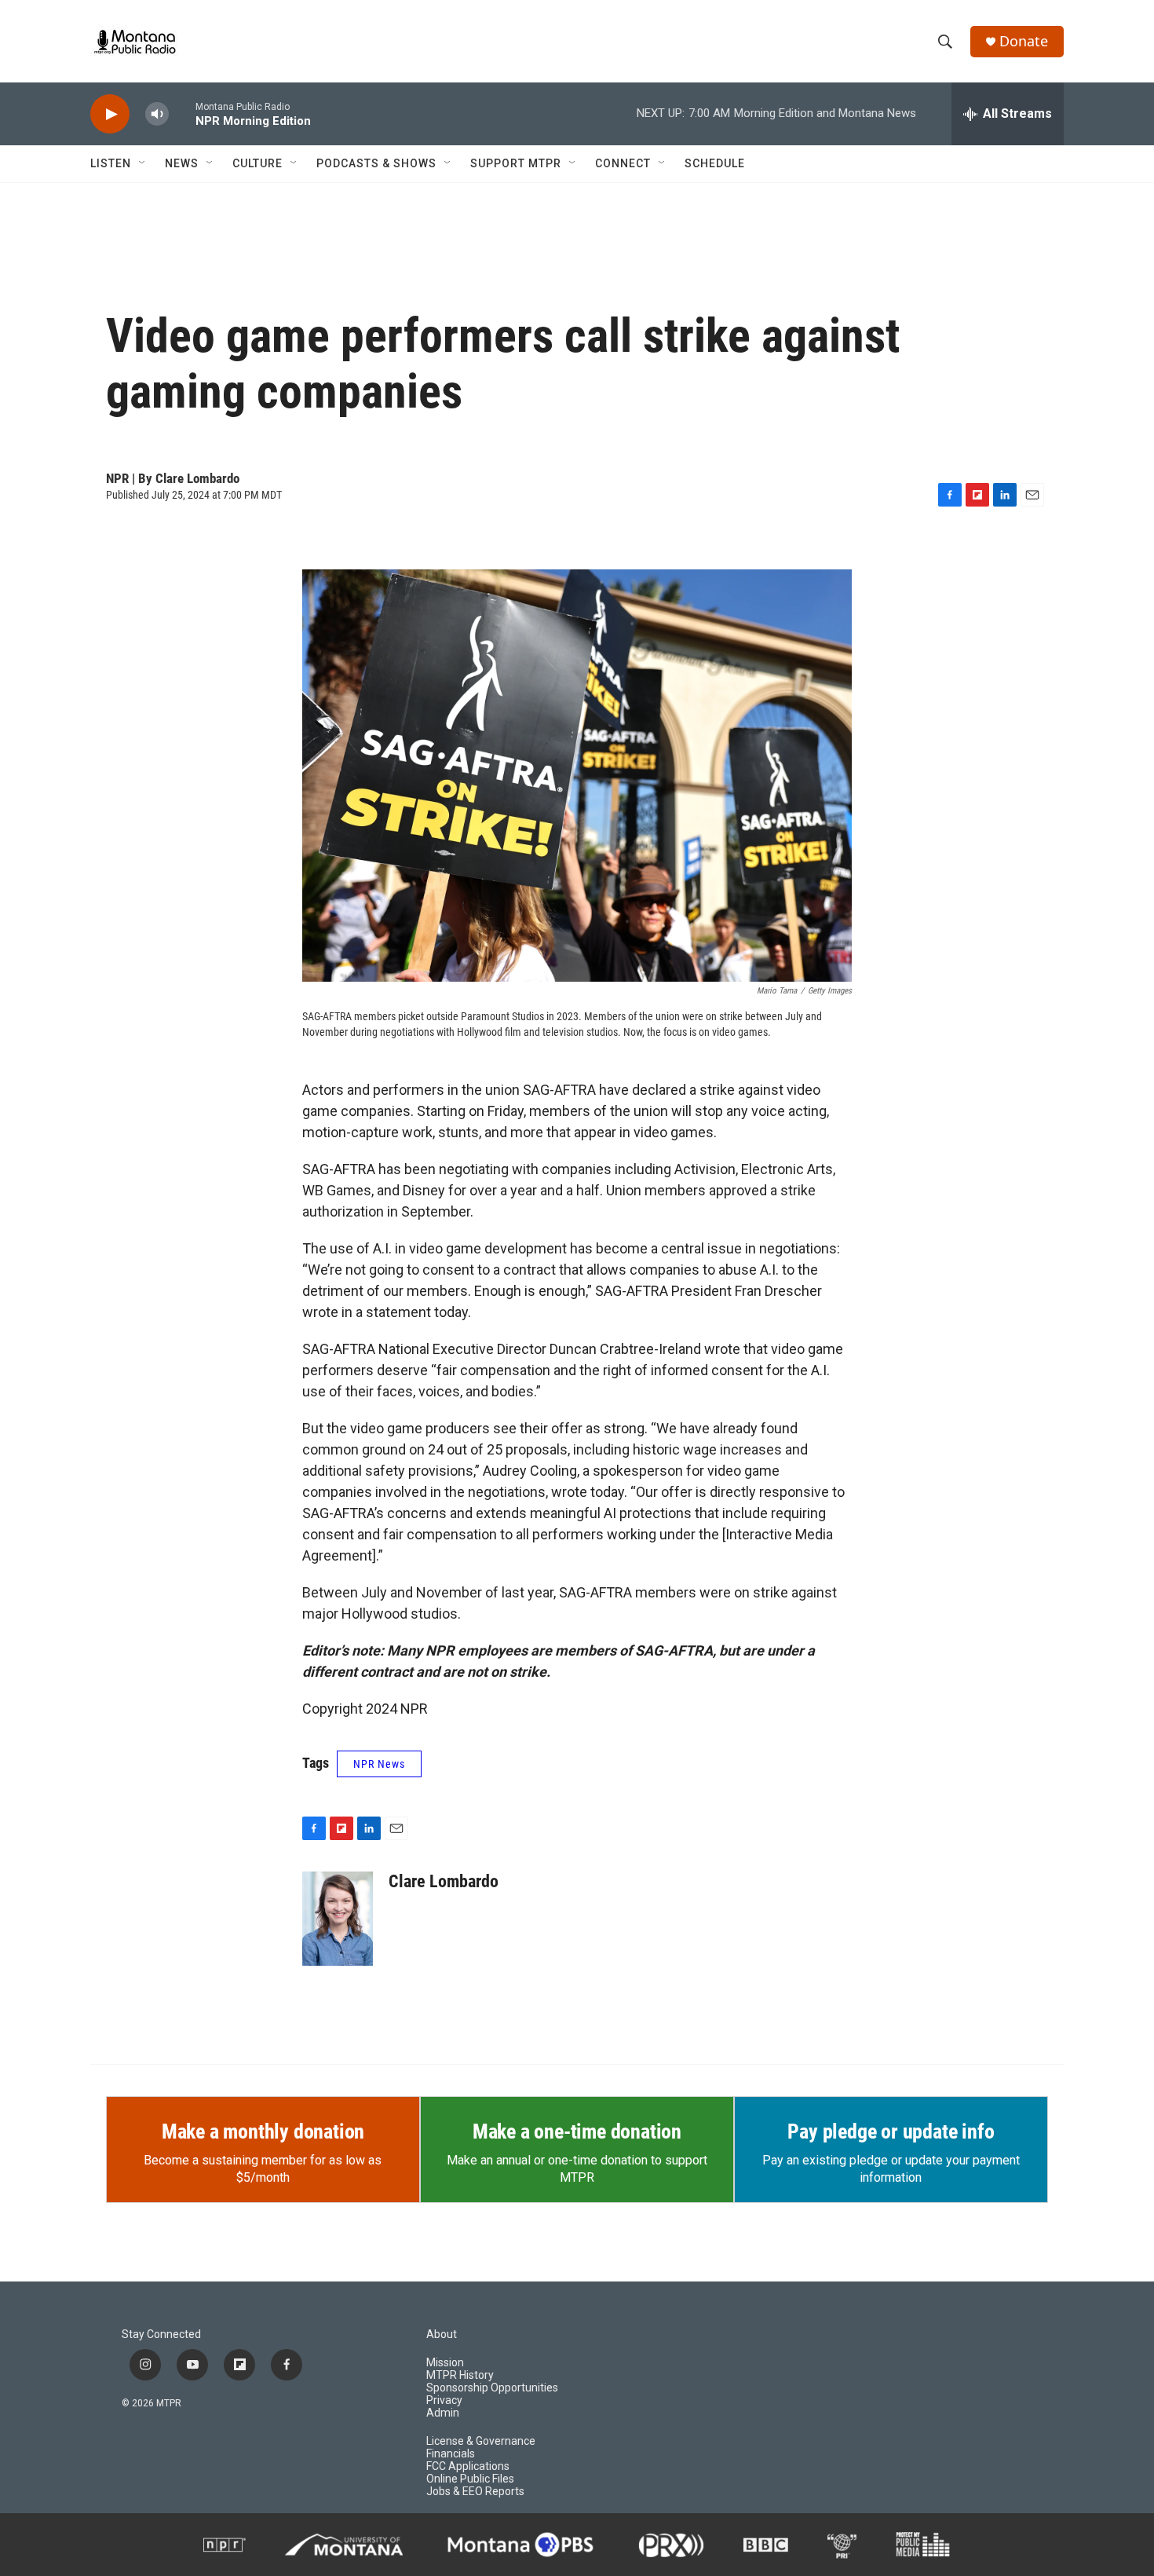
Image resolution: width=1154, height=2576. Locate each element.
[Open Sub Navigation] (143, 163)
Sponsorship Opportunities (492, 2388)
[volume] (157, 114)
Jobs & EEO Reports (475, 2492)
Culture (257, 163)
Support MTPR (516, 163)
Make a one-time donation (577, 2131)
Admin (443, 2413)
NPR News (379, 1764)
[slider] (182, 113)
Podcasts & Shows (376, 163)
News (182, 163)
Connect (623, 163)
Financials (451, 2454)
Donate (1024, 41)
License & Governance (481, 2441)
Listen (111, 163)
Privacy (444, 2400)
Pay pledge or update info (891, 2131)
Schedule (715, 163)
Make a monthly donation (263, 2131)
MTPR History (460, 2375)
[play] (110, 114)
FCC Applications (468, 2466)
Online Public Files (470, 2479)
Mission (445, 2363)
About (442, 2334)
